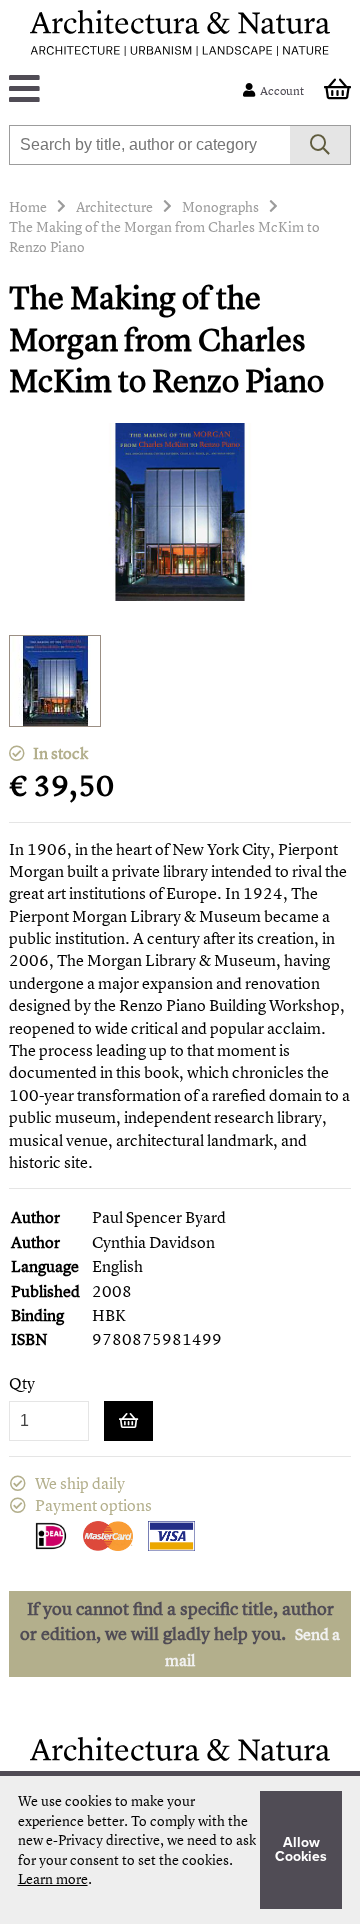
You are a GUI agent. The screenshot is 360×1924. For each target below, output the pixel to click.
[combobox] (149, 145)
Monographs (220, 206)
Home (28, 206)
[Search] (320, 145)
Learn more (53, 1878)
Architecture (114, 206)
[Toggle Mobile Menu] (130, 90)
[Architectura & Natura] (180, 33)
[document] (180, 1850)
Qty (22, 1383)
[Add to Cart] (128, 1421)
